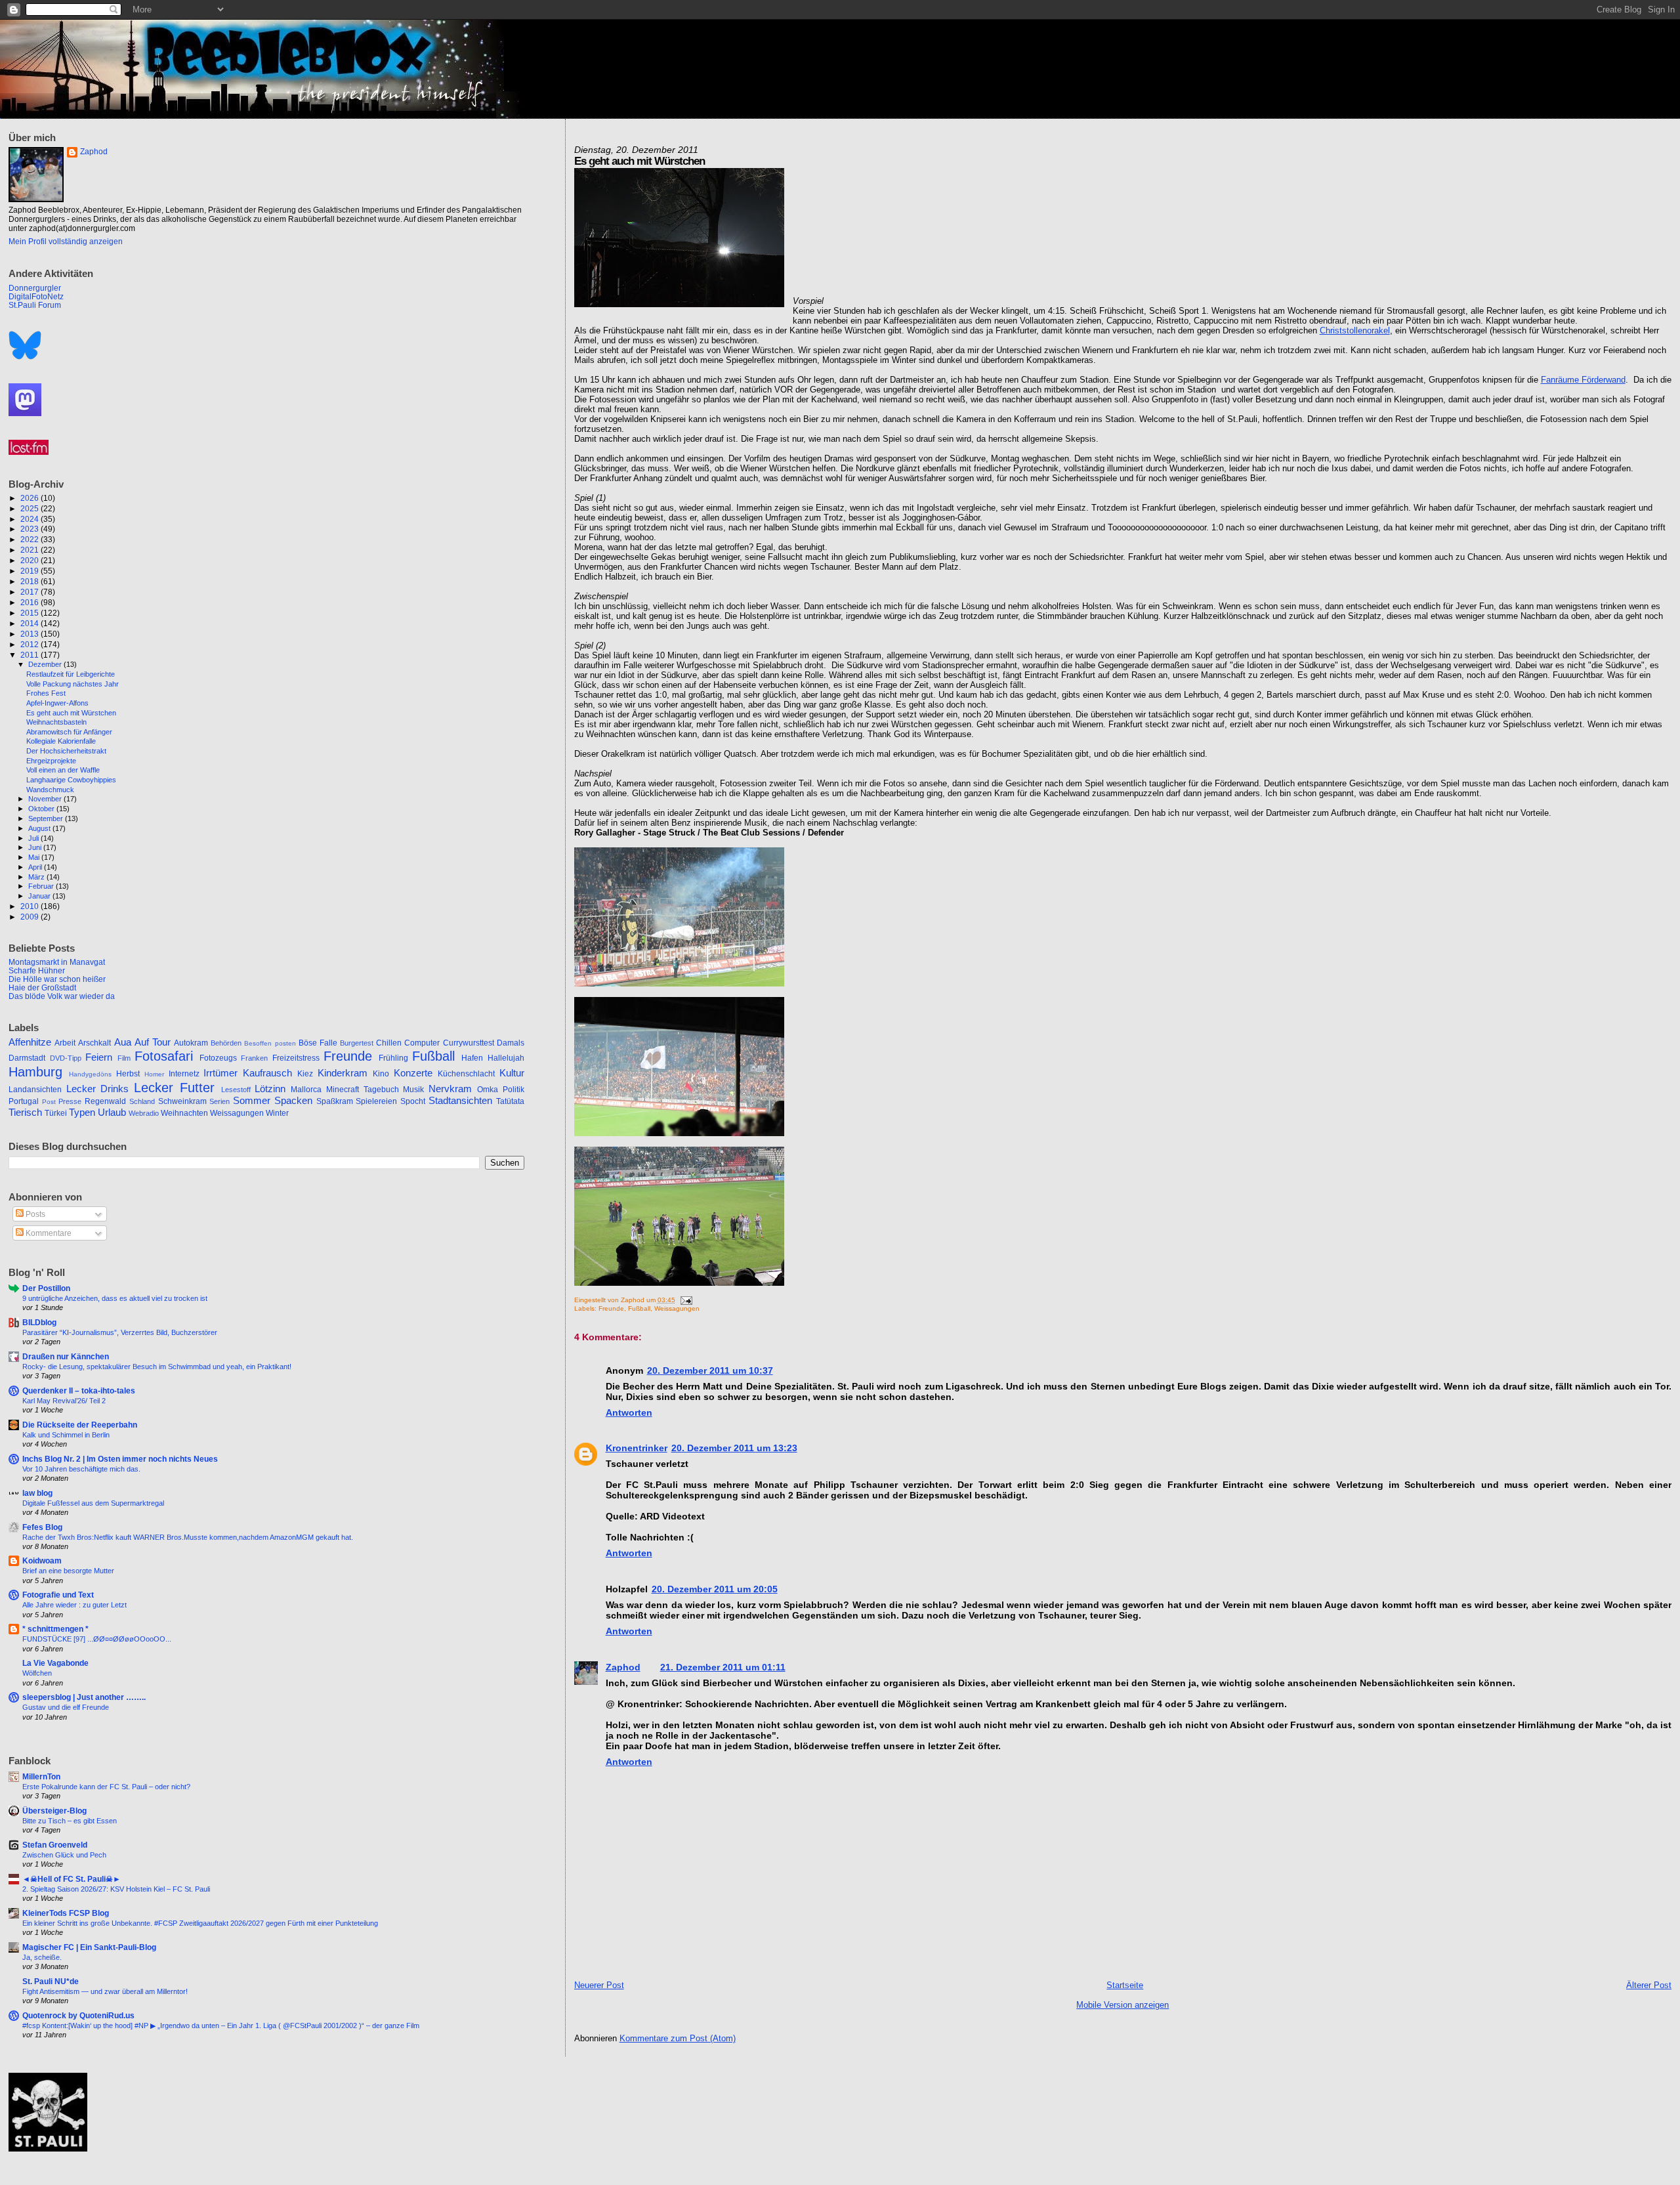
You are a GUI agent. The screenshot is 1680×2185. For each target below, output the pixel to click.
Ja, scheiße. (42, 1957)
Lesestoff (236, 1090)
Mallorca (306, 1090)
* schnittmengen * (55, 1629)
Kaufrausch (267, 1073)
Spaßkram (335, 1101)
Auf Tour (153, 1042)
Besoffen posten (270, 1043)
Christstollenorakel (1355, 330)
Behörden (226, 1043)
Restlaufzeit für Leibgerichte (71, 674)
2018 (31, 581)
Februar (42, 886)
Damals (511, 1043)
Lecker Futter (174, 1088)
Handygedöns (90, 1074)
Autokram (191, 1043)
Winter (277, 1113)
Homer (154, 1074)
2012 (31, 644)
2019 (31, 571)
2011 (31, 655)
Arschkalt (94, 1043)
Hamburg (35, 1072)
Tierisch (25, 1113)
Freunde (611, 1308)
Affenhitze (30, 1042)
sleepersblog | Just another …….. (84, 1697)
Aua (123, 1042)
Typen (82, 1113)
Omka (488, 1090)
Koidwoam (42, 1560)
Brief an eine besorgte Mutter (68, 1571)
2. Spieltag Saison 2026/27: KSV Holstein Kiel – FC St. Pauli (116, 1889)
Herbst (128, 1074)
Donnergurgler (35, 288)
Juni (36, 847)
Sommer (252, 1101)
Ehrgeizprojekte (51, 761)
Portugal (24, 1101)
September (47, 818)
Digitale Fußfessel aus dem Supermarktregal (93, 1503)
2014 (31, 623)
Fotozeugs (218, 1058)
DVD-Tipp (66, 1058)
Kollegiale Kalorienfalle (61, 741)
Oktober (42, 809)
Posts (34, 1214)
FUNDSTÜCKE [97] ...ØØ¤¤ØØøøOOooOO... (97, 1639)
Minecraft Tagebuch (363, 1090)
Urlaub (112, 1113)
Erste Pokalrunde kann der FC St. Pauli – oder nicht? (106, 1787)
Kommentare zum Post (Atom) (678, 2038)
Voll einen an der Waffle (63, 770)
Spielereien (376, 1101)
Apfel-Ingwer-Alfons (57, 703)
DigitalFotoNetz (36, 296)
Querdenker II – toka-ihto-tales (79, 1390)
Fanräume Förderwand (1583, 380)
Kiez (305, 1074)
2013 (31, 634)
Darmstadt (27, 1058)
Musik (413, 1090)
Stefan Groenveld (55, 1845)
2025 (31, 508)
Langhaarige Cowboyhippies (71, 780)
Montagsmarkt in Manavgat (57, 962)
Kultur (512, 1073)
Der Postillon (46, 1288)
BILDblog (39, 1322)
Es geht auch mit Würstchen (71, 713)
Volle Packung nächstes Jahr (73, 684)
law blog (37, 1493)
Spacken (293, 1101)
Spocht (413, 1101)
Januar (40, 896)
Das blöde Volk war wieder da (62, 996)
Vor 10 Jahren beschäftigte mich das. (81, 1469)
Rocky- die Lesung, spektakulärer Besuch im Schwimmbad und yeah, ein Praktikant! (157, 1367)
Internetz (184, 1074)
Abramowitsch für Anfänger (69, 732)
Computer (422, 1043)
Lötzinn (270, 1089)
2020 (31, 560)
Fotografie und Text (58, 1595)
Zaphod (623, 1667)
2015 (31, 613)
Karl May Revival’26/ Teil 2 (64, 1401)
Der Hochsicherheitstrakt (66, 751)
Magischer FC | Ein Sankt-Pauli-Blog (89, 1947)
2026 (31, 498)
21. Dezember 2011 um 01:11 (723, 1667)
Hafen (472, 1058)
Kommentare (48, 1233)
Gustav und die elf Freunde (66, 1707)
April (36, 867)
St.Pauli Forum (35, 305)
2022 (31, 539)
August (40, 828)
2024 (31, 519)
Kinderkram (343, 1073)
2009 (31, 917)
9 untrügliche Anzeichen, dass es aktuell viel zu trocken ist (115, 1298)
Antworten (629, 1412)
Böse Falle (318, 1043)
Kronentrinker (637, 1448)
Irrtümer (220, 1073)
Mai (35, 857)
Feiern (99, 1057)
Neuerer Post (599, 1985)
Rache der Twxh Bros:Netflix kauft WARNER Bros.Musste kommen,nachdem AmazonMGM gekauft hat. (188, 1537)
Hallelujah (506, 1058)
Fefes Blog (42, 1527)
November (46, 799)
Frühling (393, 1058)
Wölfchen (37, 1673)
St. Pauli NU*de (51, 1981)
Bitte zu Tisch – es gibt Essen (70, 1821)
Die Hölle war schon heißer (57, 979)
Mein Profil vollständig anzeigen (66, 242)
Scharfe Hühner (37, 970)
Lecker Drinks (98, 1089)
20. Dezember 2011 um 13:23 (734, 1448)
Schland (142, 1101)
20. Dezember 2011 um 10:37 (710, 1370)
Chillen (389, 1043)
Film (124, 1058)
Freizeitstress (296, 1058)
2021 (31, 550)
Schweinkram (182, 1101)
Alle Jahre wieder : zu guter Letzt (74, 1605)
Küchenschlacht (466, 1074)
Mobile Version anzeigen (1123, 2005)
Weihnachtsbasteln (56, 722)
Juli (34, 838)
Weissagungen (677, 1308)
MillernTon (41, 1776)
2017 (31, 592)
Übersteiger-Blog (54, 1811)
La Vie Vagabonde (55, 1663)
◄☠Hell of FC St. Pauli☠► (72, 1879)
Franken (254, 1058)
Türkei (56, 1113)
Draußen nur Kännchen (66, 1356)
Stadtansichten (460, 1101)
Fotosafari (164, 1056)
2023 (31, 529)
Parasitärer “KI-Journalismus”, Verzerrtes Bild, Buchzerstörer (120, 1332)
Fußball (639, 1308)
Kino (381, 1074)
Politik (514, 1090)
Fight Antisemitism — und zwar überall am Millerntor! (105, 1991)
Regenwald (105, 1101)
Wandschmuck (50, 790)
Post (49, 1102)
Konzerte (413, 1073)
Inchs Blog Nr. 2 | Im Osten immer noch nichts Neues (120, 1459)
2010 (31, 906)
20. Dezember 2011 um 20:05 (715, 1589)
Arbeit (65, 1043)
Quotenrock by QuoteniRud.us (78, 2015)
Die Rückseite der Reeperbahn (80, 1425)
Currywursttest (469, 1043)
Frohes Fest (46, 693)
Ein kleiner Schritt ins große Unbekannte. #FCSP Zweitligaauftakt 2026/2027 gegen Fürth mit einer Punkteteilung (200, 1923)
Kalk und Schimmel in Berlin (66, 1435)
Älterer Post (1649, 1985)
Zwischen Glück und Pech (64, 1855)
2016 (31, 602)
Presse (70, 1101)
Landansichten (35, 1090)
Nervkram (450, 1089)
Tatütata (510, 1101)
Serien (220, 1101)
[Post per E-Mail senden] (685, 1300)
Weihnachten (184, 1113)
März (37, 877)
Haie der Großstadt (42, 987)
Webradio (144, 1113)
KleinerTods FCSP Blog (66, 1913)
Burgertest (357, 1043)
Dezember (46, 664)
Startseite (1125, 1985)
